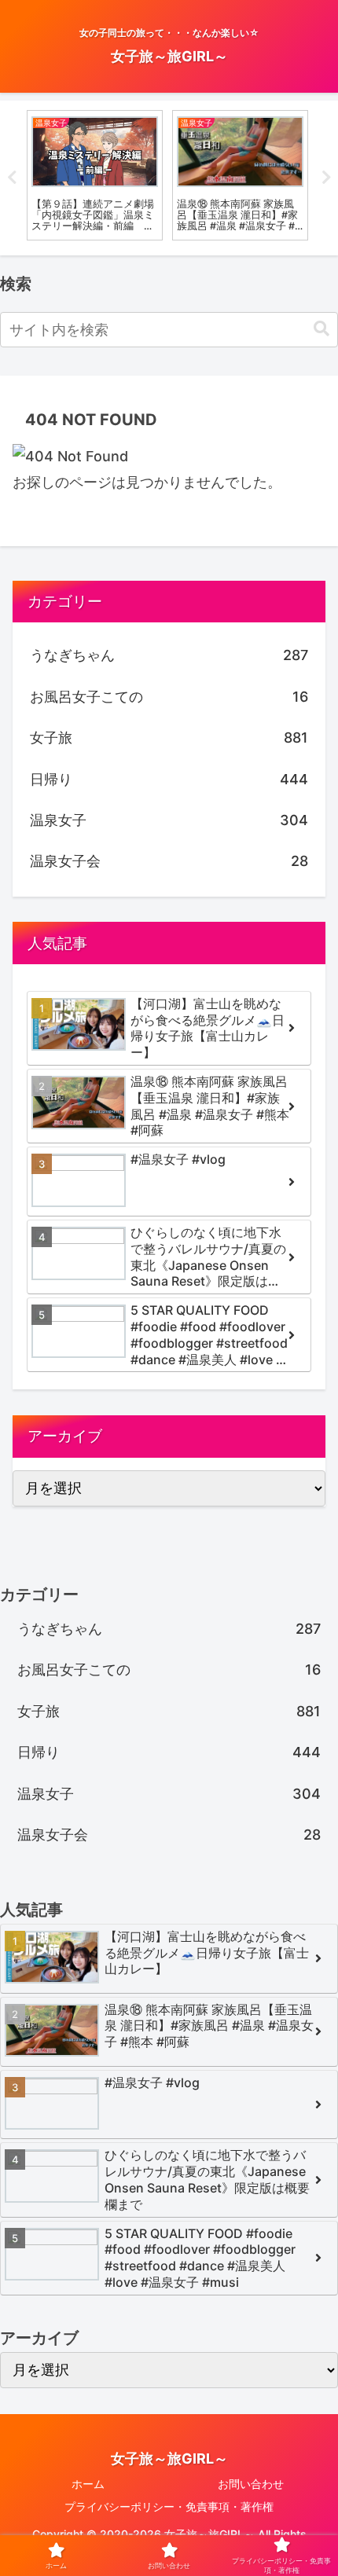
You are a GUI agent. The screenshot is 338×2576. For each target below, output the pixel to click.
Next (326, 178)
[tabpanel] (95, 175)
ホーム (88, 2484)
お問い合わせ (251, 2484)
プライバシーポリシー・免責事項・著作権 (169, 2506)
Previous (12, 178)
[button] (321, 329)
